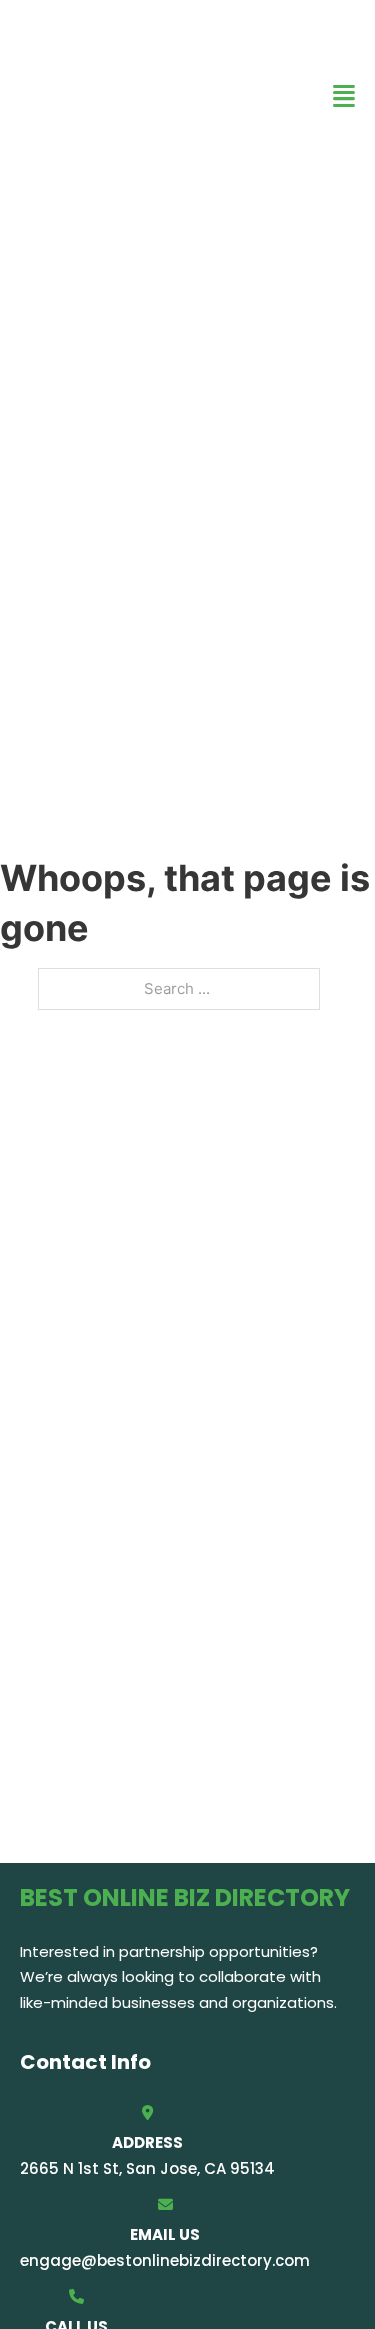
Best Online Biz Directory (120, 96)
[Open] (344, 96)
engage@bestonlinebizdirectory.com (165, 2260)
